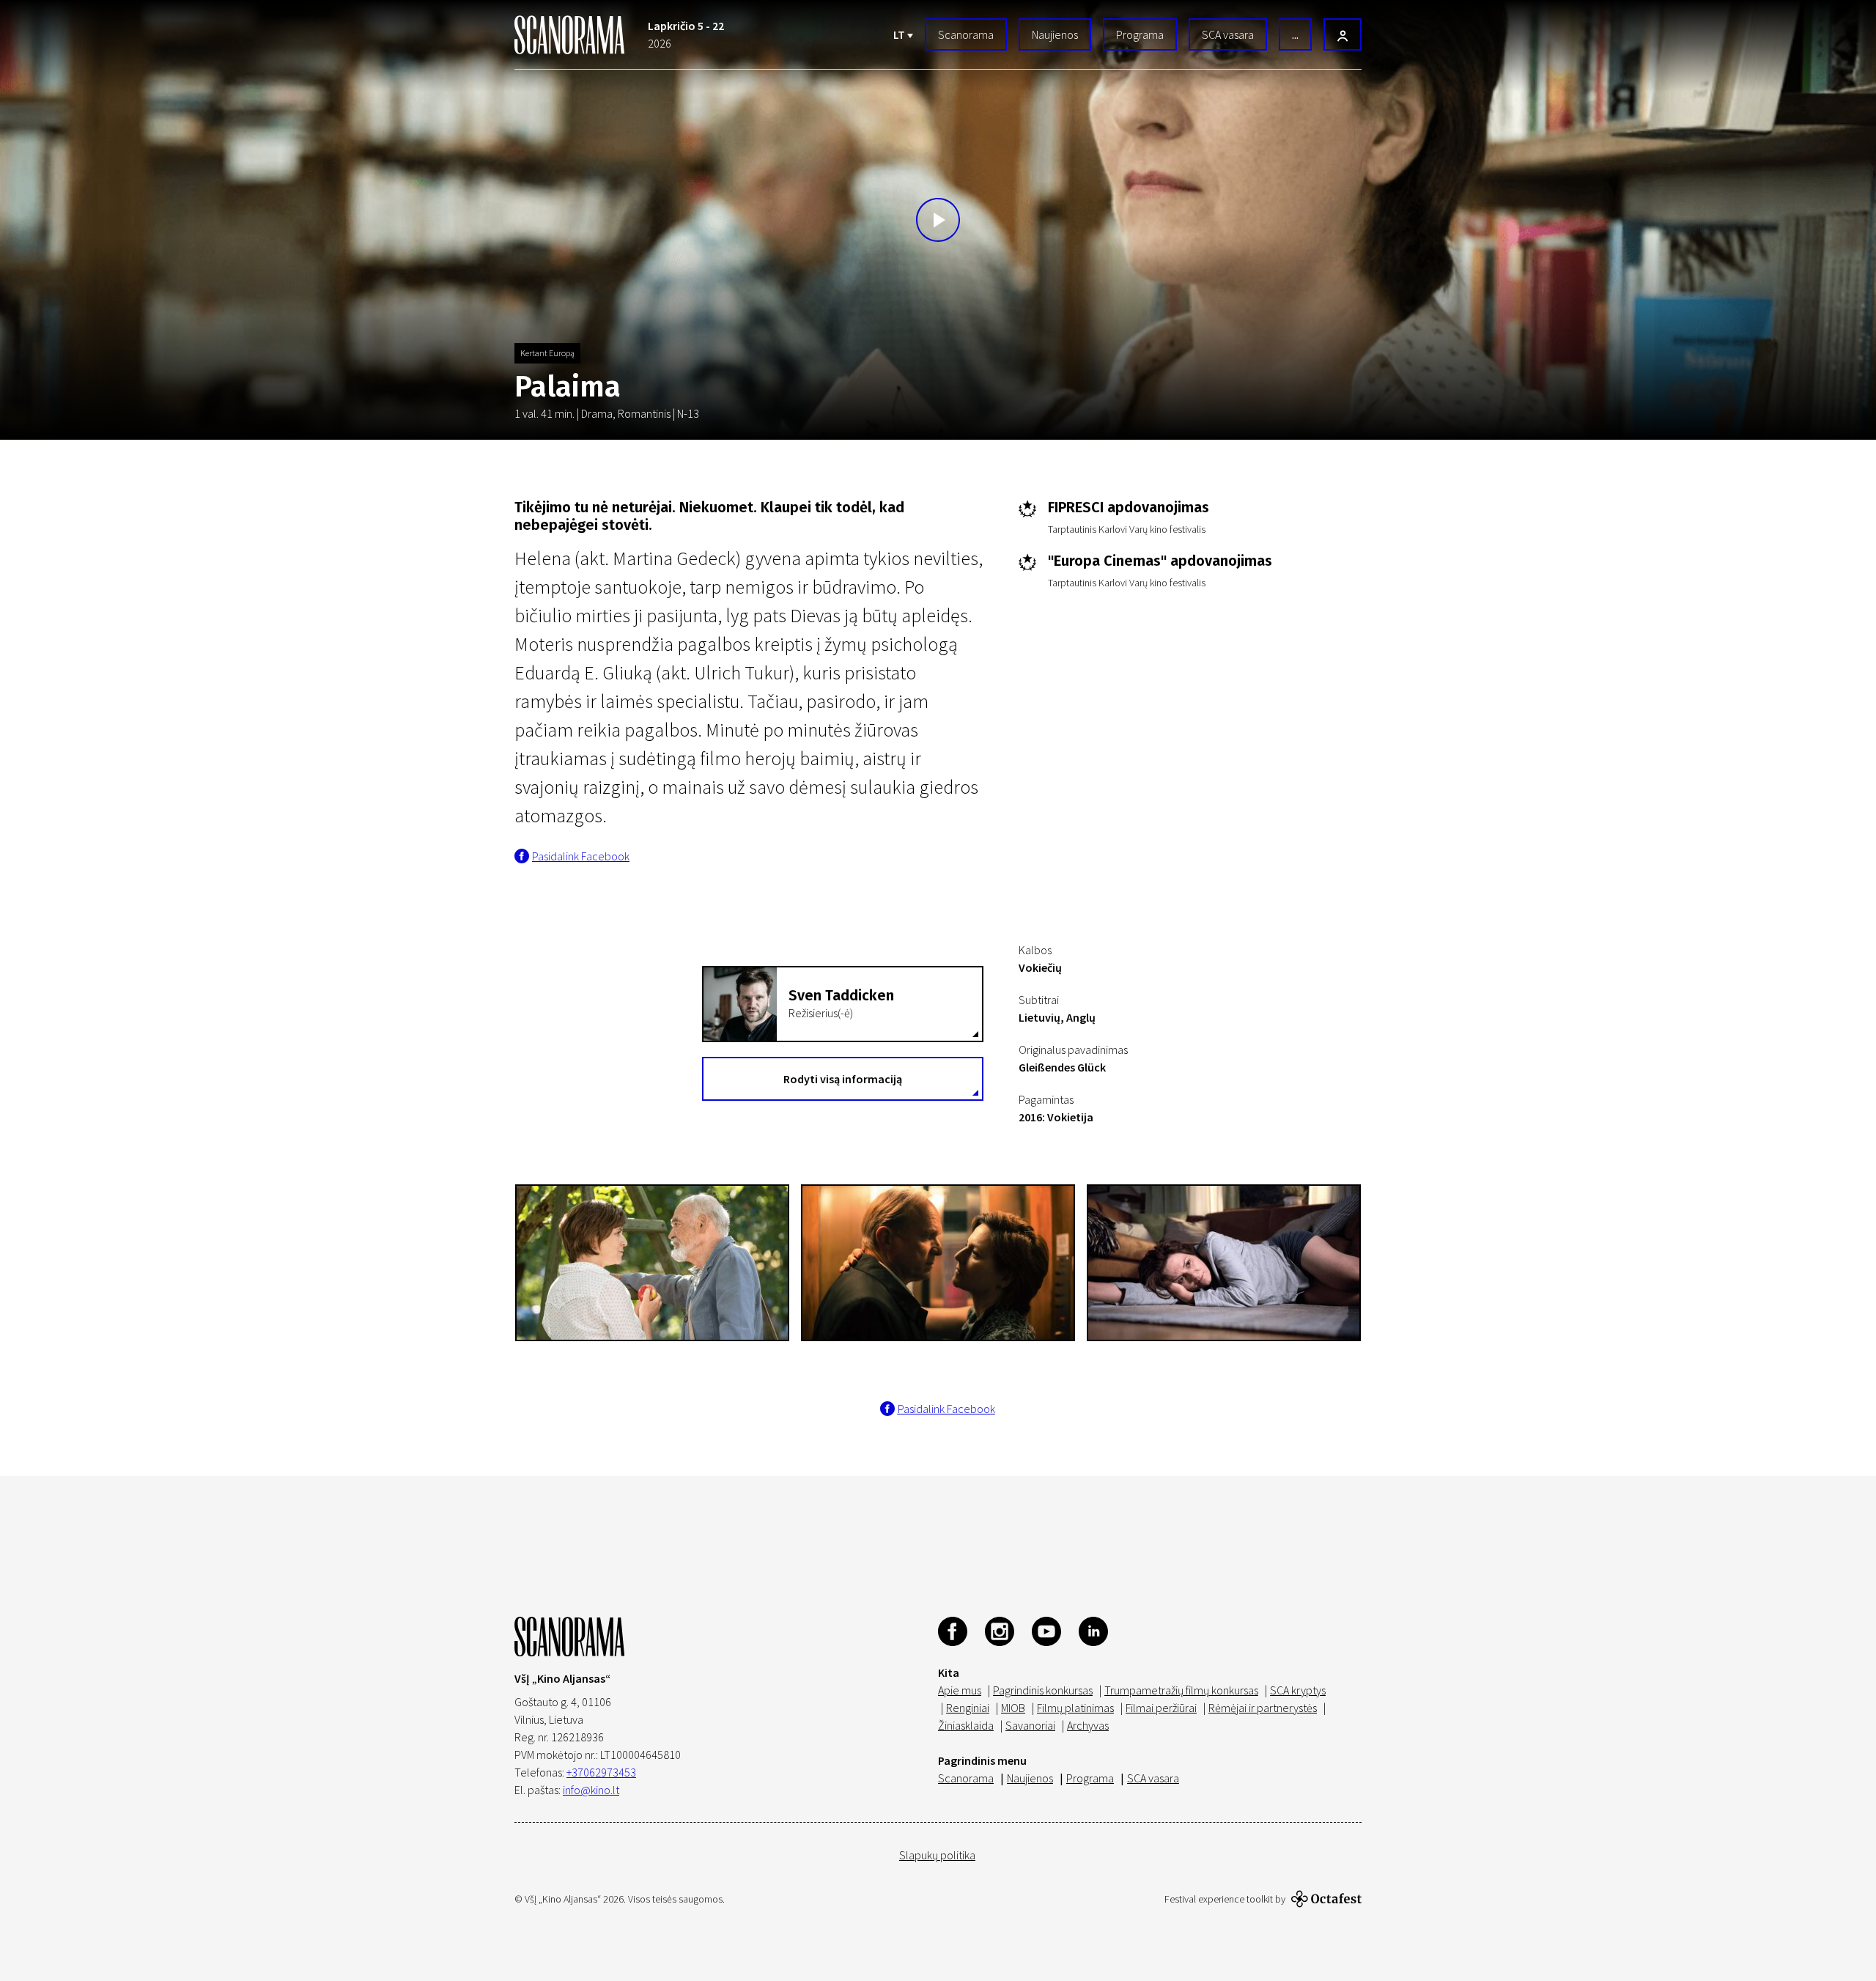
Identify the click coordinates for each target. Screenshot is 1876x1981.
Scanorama (966, 34)
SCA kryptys (1298, 1690)
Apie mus (960, 1690)
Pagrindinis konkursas (1043, 1690)
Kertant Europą (547, 353)
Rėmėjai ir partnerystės (1263, 1708)
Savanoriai (1030, 1725)
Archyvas (1088, 1725)
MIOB (1013, 1708)
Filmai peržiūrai (1161, 1708)
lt (900, 34)
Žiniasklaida (966, 1725)
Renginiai (968, 1708)
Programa (1140, 34)
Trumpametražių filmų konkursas (1181, 1690)
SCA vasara (1228, 34)
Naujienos (1055, 34)
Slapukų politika (937, 1855)
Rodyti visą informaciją (843, 1079)
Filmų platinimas (1075, 1708)
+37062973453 (601, 1772)
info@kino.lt (591, 1790)
